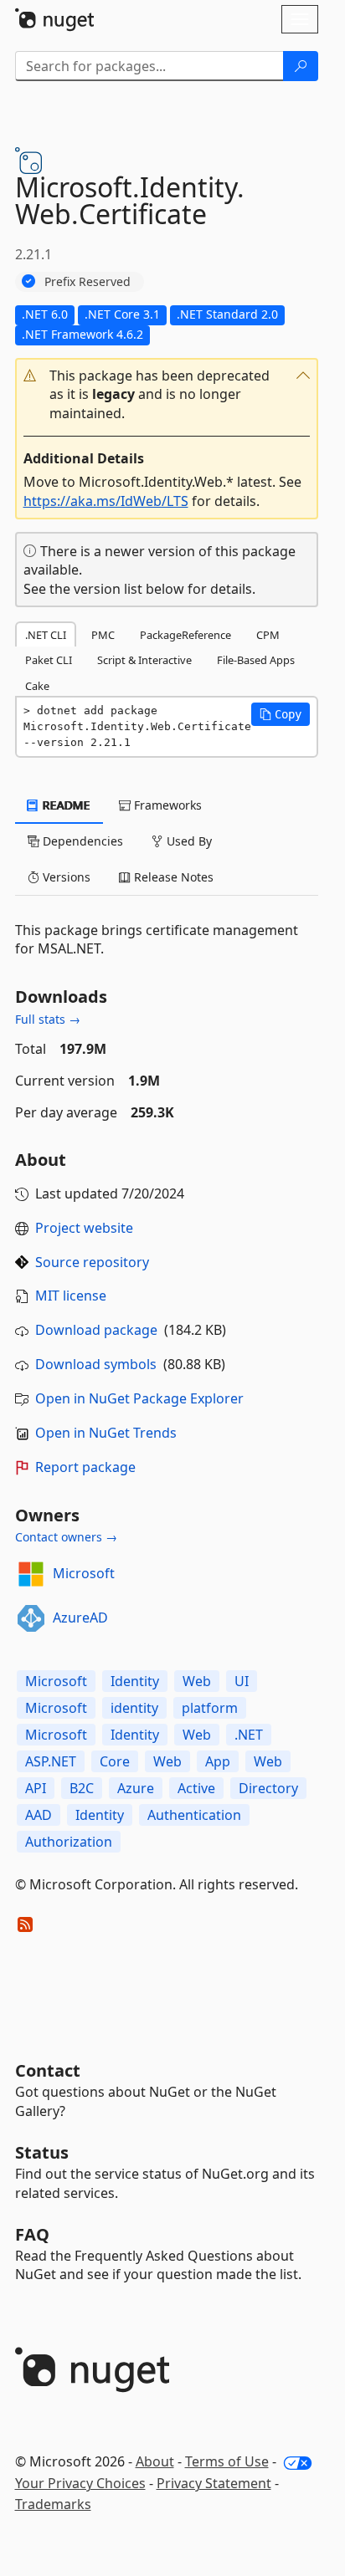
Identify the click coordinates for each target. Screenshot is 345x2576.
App (218, 1761)
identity (134, 1708)
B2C (82, 1788)
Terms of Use (227, 2461)
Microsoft (84, 1573)
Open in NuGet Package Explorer (139, 1398)
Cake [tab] (37, 686)
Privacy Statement (214, 2483)
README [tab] (65, 805)
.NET (249, 1735)
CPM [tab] (268, 635)
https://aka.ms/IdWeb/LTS (106, 501)
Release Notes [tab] (172, 877)
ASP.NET (51, 1761)
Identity (135, 1681)
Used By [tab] (188, 841)
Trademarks (53, 2504)
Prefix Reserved (88, 281)
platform (210, 1708)
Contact (48, 2070)
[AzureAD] (31, 1618)
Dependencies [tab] (81, 841)
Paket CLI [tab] (49, 660)
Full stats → (48, 1019)
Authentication (194, 1815)
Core (115, 1761)
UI (242, 1681)
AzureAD (80, 1618)
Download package (96, 1330)
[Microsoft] (31, 1574)
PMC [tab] (103, 635)
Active (196, 1788)
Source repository (92, 1262)
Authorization (69, 1842)
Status (42, 2152)
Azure (136, 1788)
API (36, 1788)
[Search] (301, 66)
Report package (85, 1467)
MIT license (71, 1296)
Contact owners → (66, 1537)
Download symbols (96, 1364)
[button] (167, 395)
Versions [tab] (65, 877)
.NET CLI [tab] (46, 635)
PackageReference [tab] (185, 635)
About (155, 2461)
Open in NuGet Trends (106, 1433)
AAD (39, 1815)
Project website (84, 1228)
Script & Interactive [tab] (144, 660)
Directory (268, 1788)
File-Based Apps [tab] (256, 660)
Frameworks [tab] (166, 805)
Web (197, 1681)
